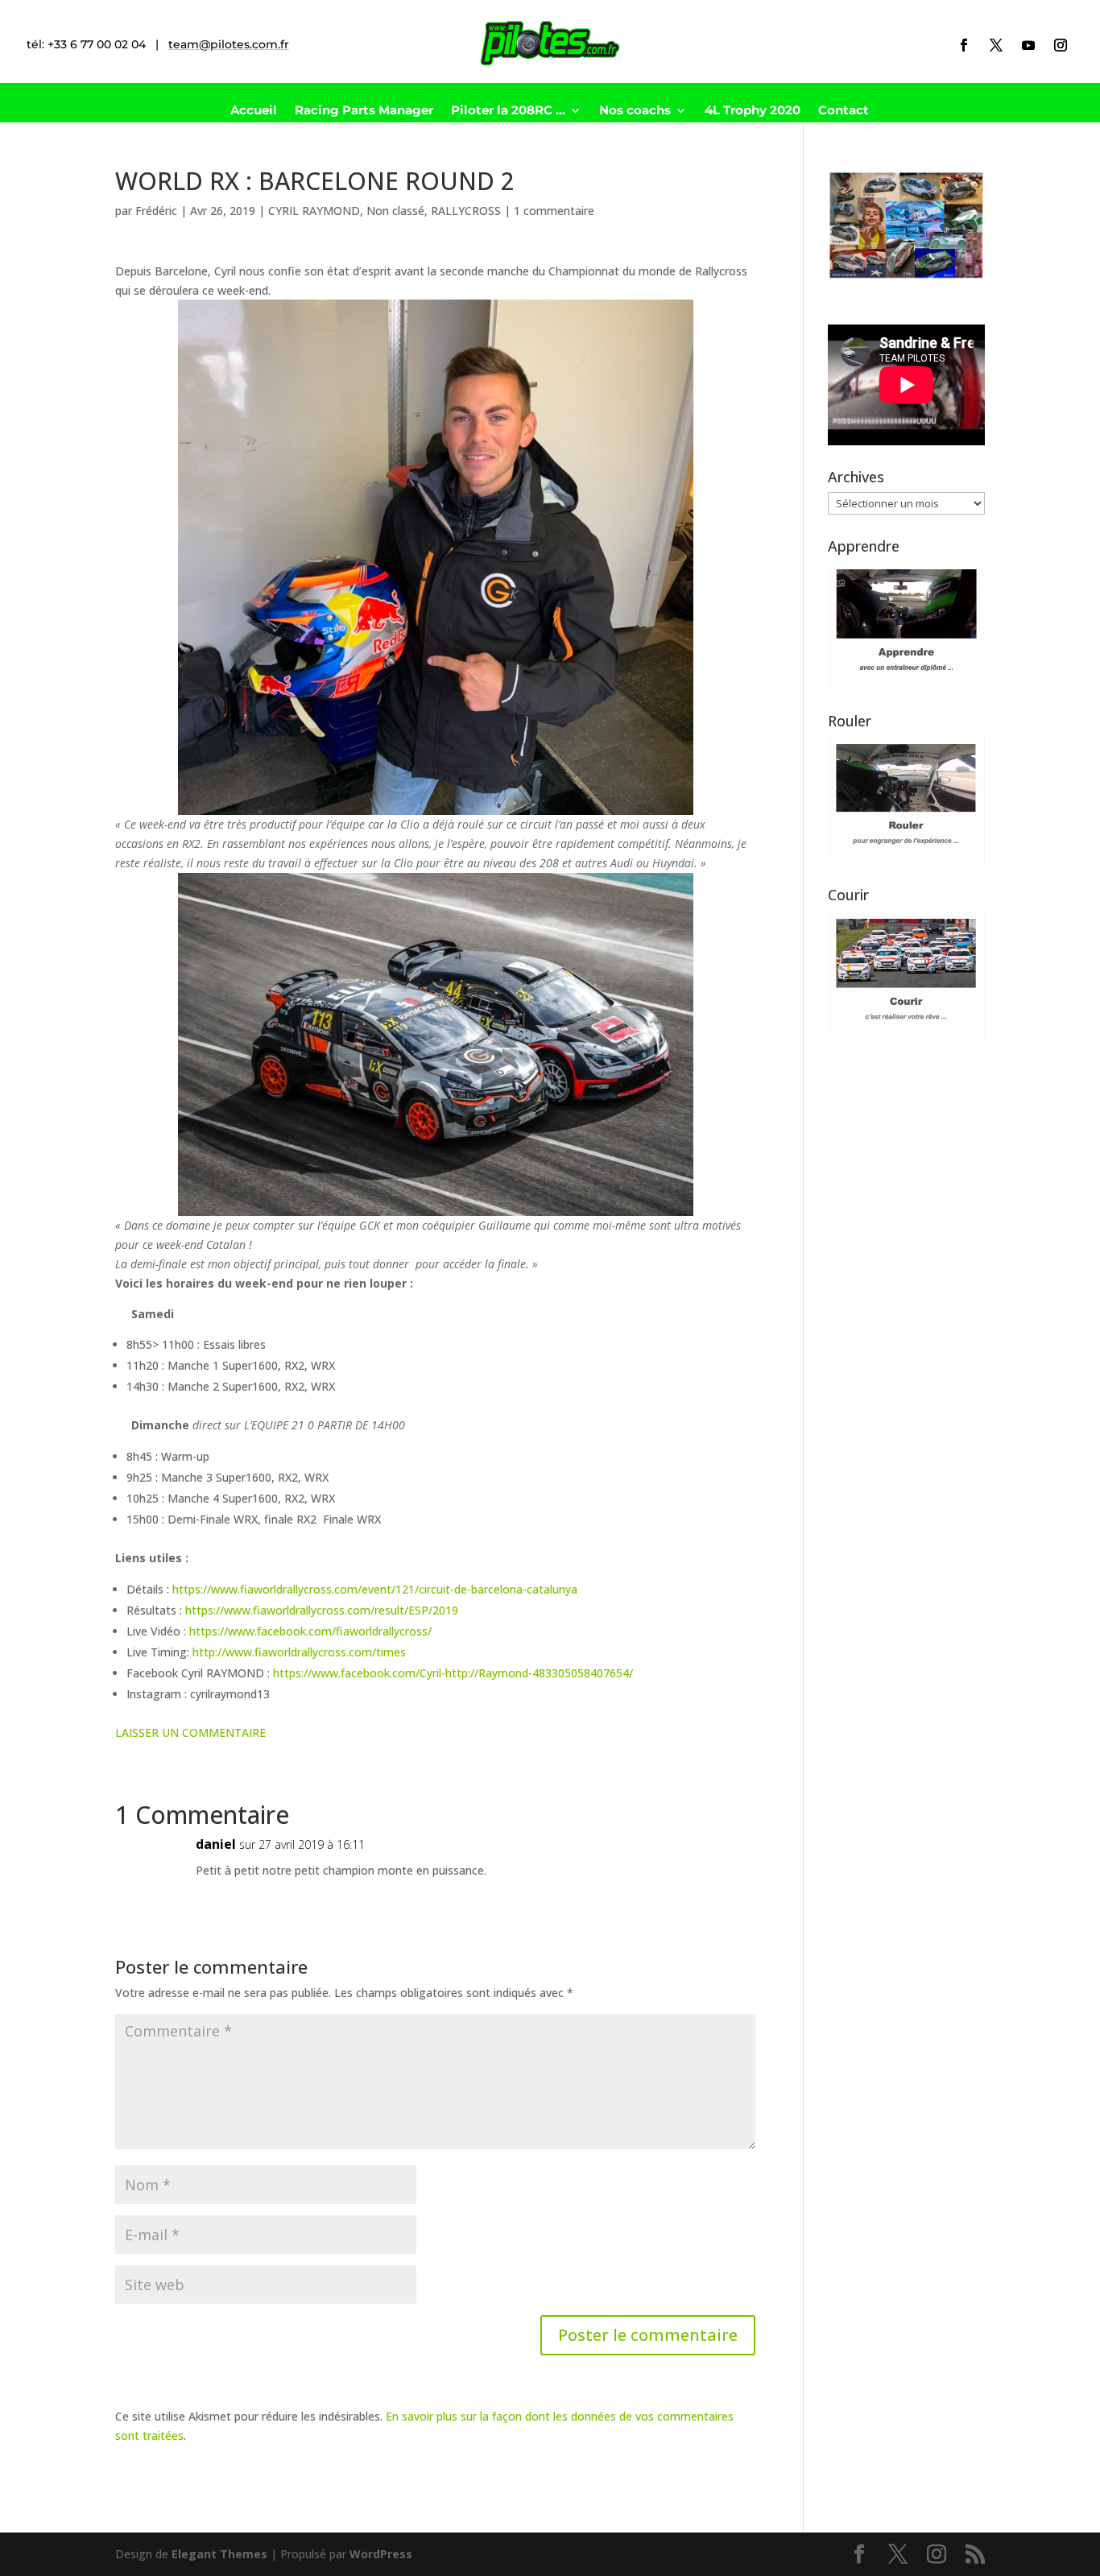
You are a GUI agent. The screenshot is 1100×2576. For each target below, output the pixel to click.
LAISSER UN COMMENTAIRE (190, 1732)
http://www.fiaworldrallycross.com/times (299, 1652)
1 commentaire (554, 211)
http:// (462, 1673)
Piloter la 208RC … (508, 111)
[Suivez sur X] (996, 45)
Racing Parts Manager (364, 111)
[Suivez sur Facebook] (964, 45)
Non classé (395, 211)
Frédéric (156, 211)
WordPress (381, 2554)
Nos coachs (635, 111)
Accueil (254, 111)
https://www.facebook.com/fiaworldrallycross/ (310, 1631)
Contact (844, 111)
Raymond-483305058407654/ (556, 1673)
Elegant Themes (219, 2554)
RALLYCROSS (466, 211)
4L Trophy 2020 (753, 111)
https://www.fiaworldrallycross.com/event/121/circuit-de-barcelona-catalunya (375, 1589)
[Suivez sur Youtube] (1028, 45)
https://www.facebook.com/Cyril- (359, 1673)
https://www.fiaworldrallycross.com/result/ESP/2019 (322, 1610)
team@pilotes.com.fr (229, 44)
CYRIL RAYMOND (314, 211)
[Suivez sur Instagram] (1061, 45)
